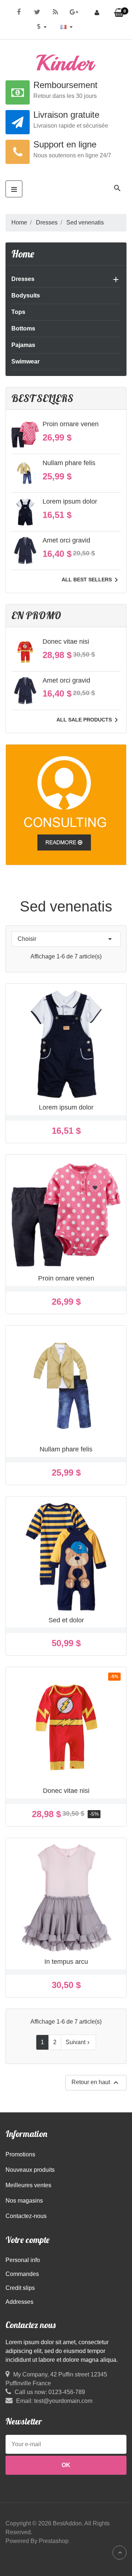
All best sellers (91, 580)
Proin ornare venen (71, 424)
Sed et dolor (66, 1620)
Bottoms (23, 328)
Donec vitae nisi (66, 642)
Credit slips (20, 2288)
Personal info (23, 2260)
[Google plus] (74, 11)
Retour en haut (96, 2083)
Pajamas (23, 345)
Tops (18, 312)
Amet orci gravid (66, 540)
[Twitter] (37, 11)
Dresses (23, 279)
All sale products (89, 720)
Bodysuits (26, 295)
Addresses (19, 2302)
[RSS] (55, 11)
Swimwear (25, 361)
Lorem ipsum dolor (70, 501)
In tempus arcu (66, 1962)
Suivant (78, 2042)
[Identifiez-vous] (97, 13)
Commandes (22, 2274)
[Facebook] (19, 11)
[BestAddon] (66, 804)
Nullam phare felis (69, 463)
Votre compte (27, 2240)
